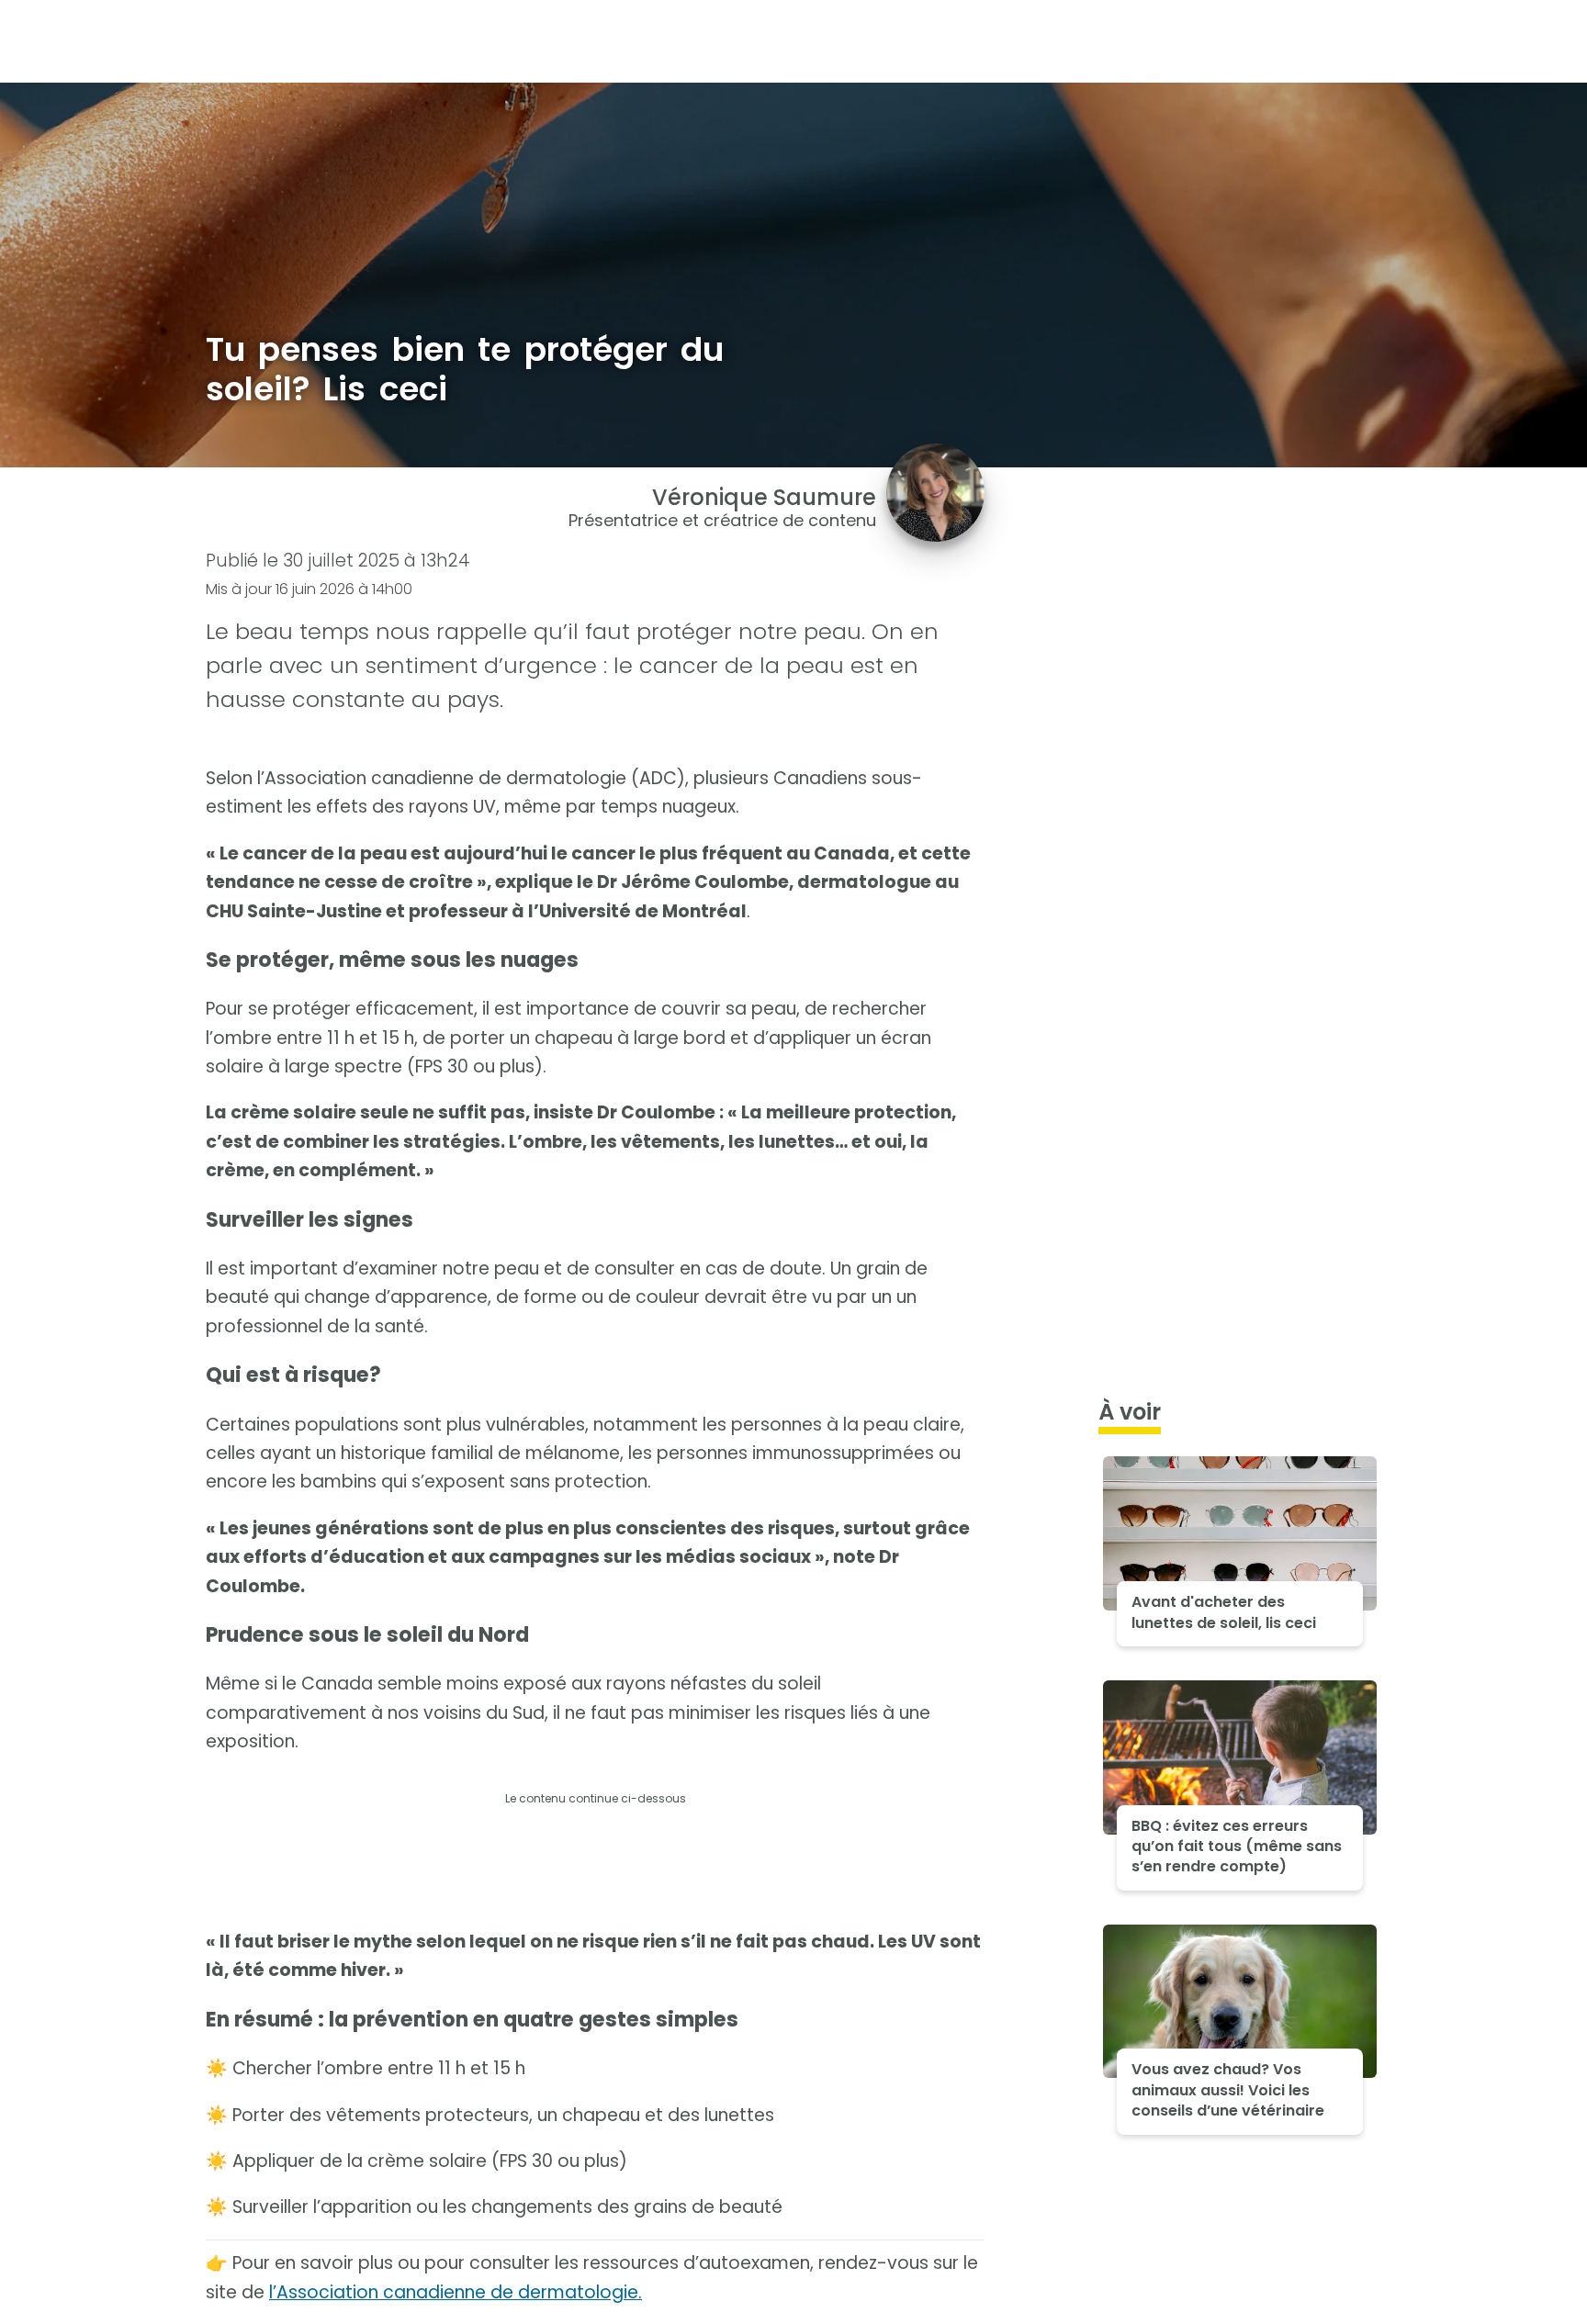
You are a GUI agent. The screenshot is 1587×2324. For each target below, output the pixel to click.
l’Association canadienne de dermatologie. (456, 2292)
